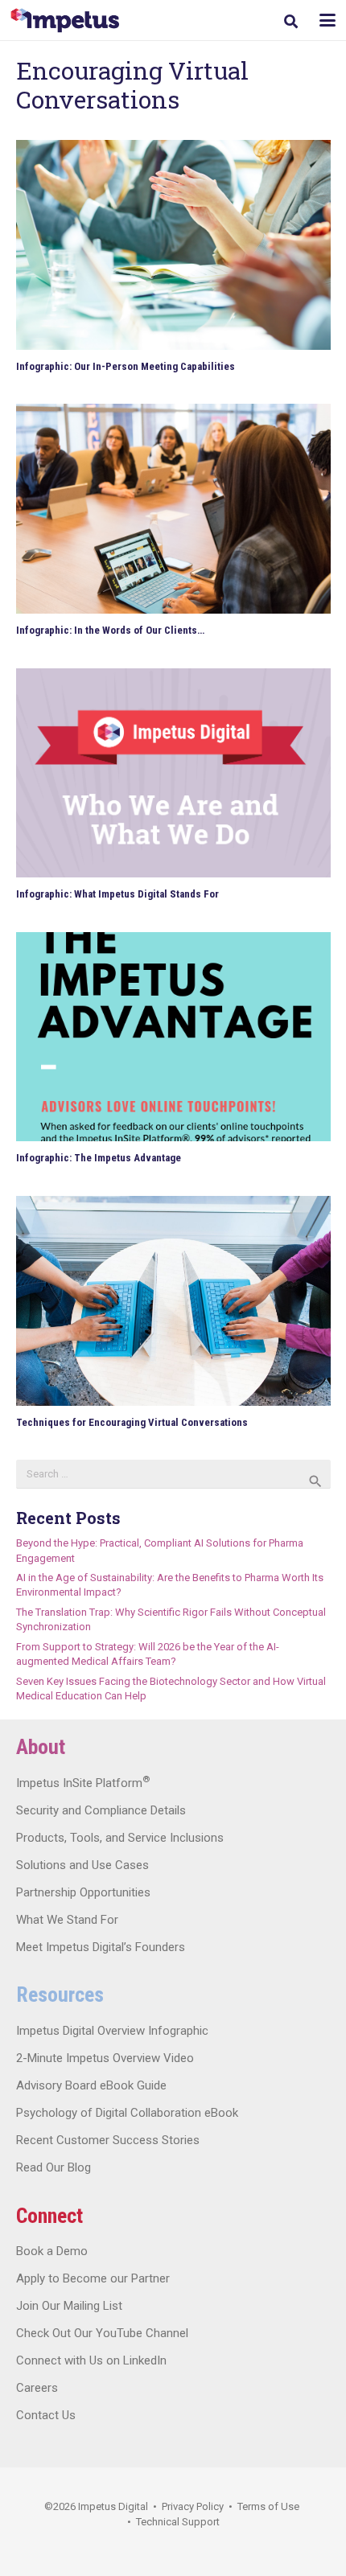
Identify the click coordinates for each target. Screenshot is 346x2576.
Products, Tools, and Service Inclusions (120, 1838)
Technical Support (178, 2522)
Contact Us (46, 2415)
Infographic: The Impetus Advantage (99, 1158)
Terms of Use (268, 2506)
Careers (37, 2388)
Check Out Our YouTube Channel (102, 2333)
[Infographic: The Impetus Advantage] (173, 1037)
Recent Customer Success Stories (108, 2140)
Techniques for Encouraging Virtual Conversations (132, 1422)
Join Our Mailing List (69, 2306)
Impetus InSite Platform (83, 1783)
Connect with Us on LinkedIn (91, 2360)
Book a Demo (52, 2251)
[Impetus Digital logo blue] (65, 21)
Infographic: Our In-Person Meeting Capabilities (126, 366)
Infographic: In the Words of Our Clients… (110, 630)
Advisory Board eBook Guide (91, 2085)
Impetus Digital (113, 2506)
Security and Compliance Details (101, 1810)
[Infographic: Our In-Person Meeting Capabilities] (173, 245)
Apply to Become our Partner (93, 2278)
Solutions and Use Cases (82, 1865)
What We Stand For (67, 1920)
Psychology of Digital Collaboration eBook (127, 2113)
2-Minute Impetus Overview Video (105, 2058)
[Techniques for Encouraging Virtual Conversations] (173, 1301)
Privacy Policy (193, 2506)
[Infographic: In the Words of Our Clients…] (173, 509)
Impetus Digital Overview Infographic (112, 2031)
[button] (291, 21)
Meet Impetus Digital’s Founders (101, 1947)
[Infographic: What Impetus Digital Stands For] (173, 773)
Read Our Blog (54, 2167)
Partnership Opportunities (83, 1892)
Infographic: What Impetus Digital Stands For (117, 894)
